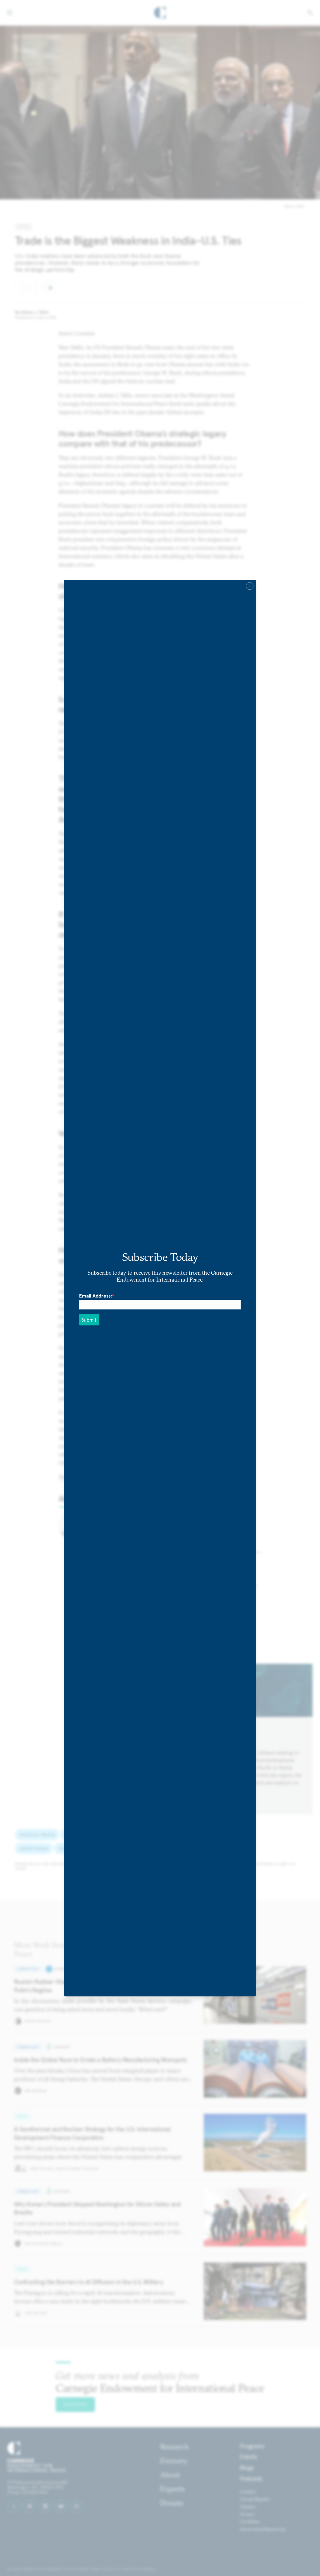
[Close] (250, 586)
